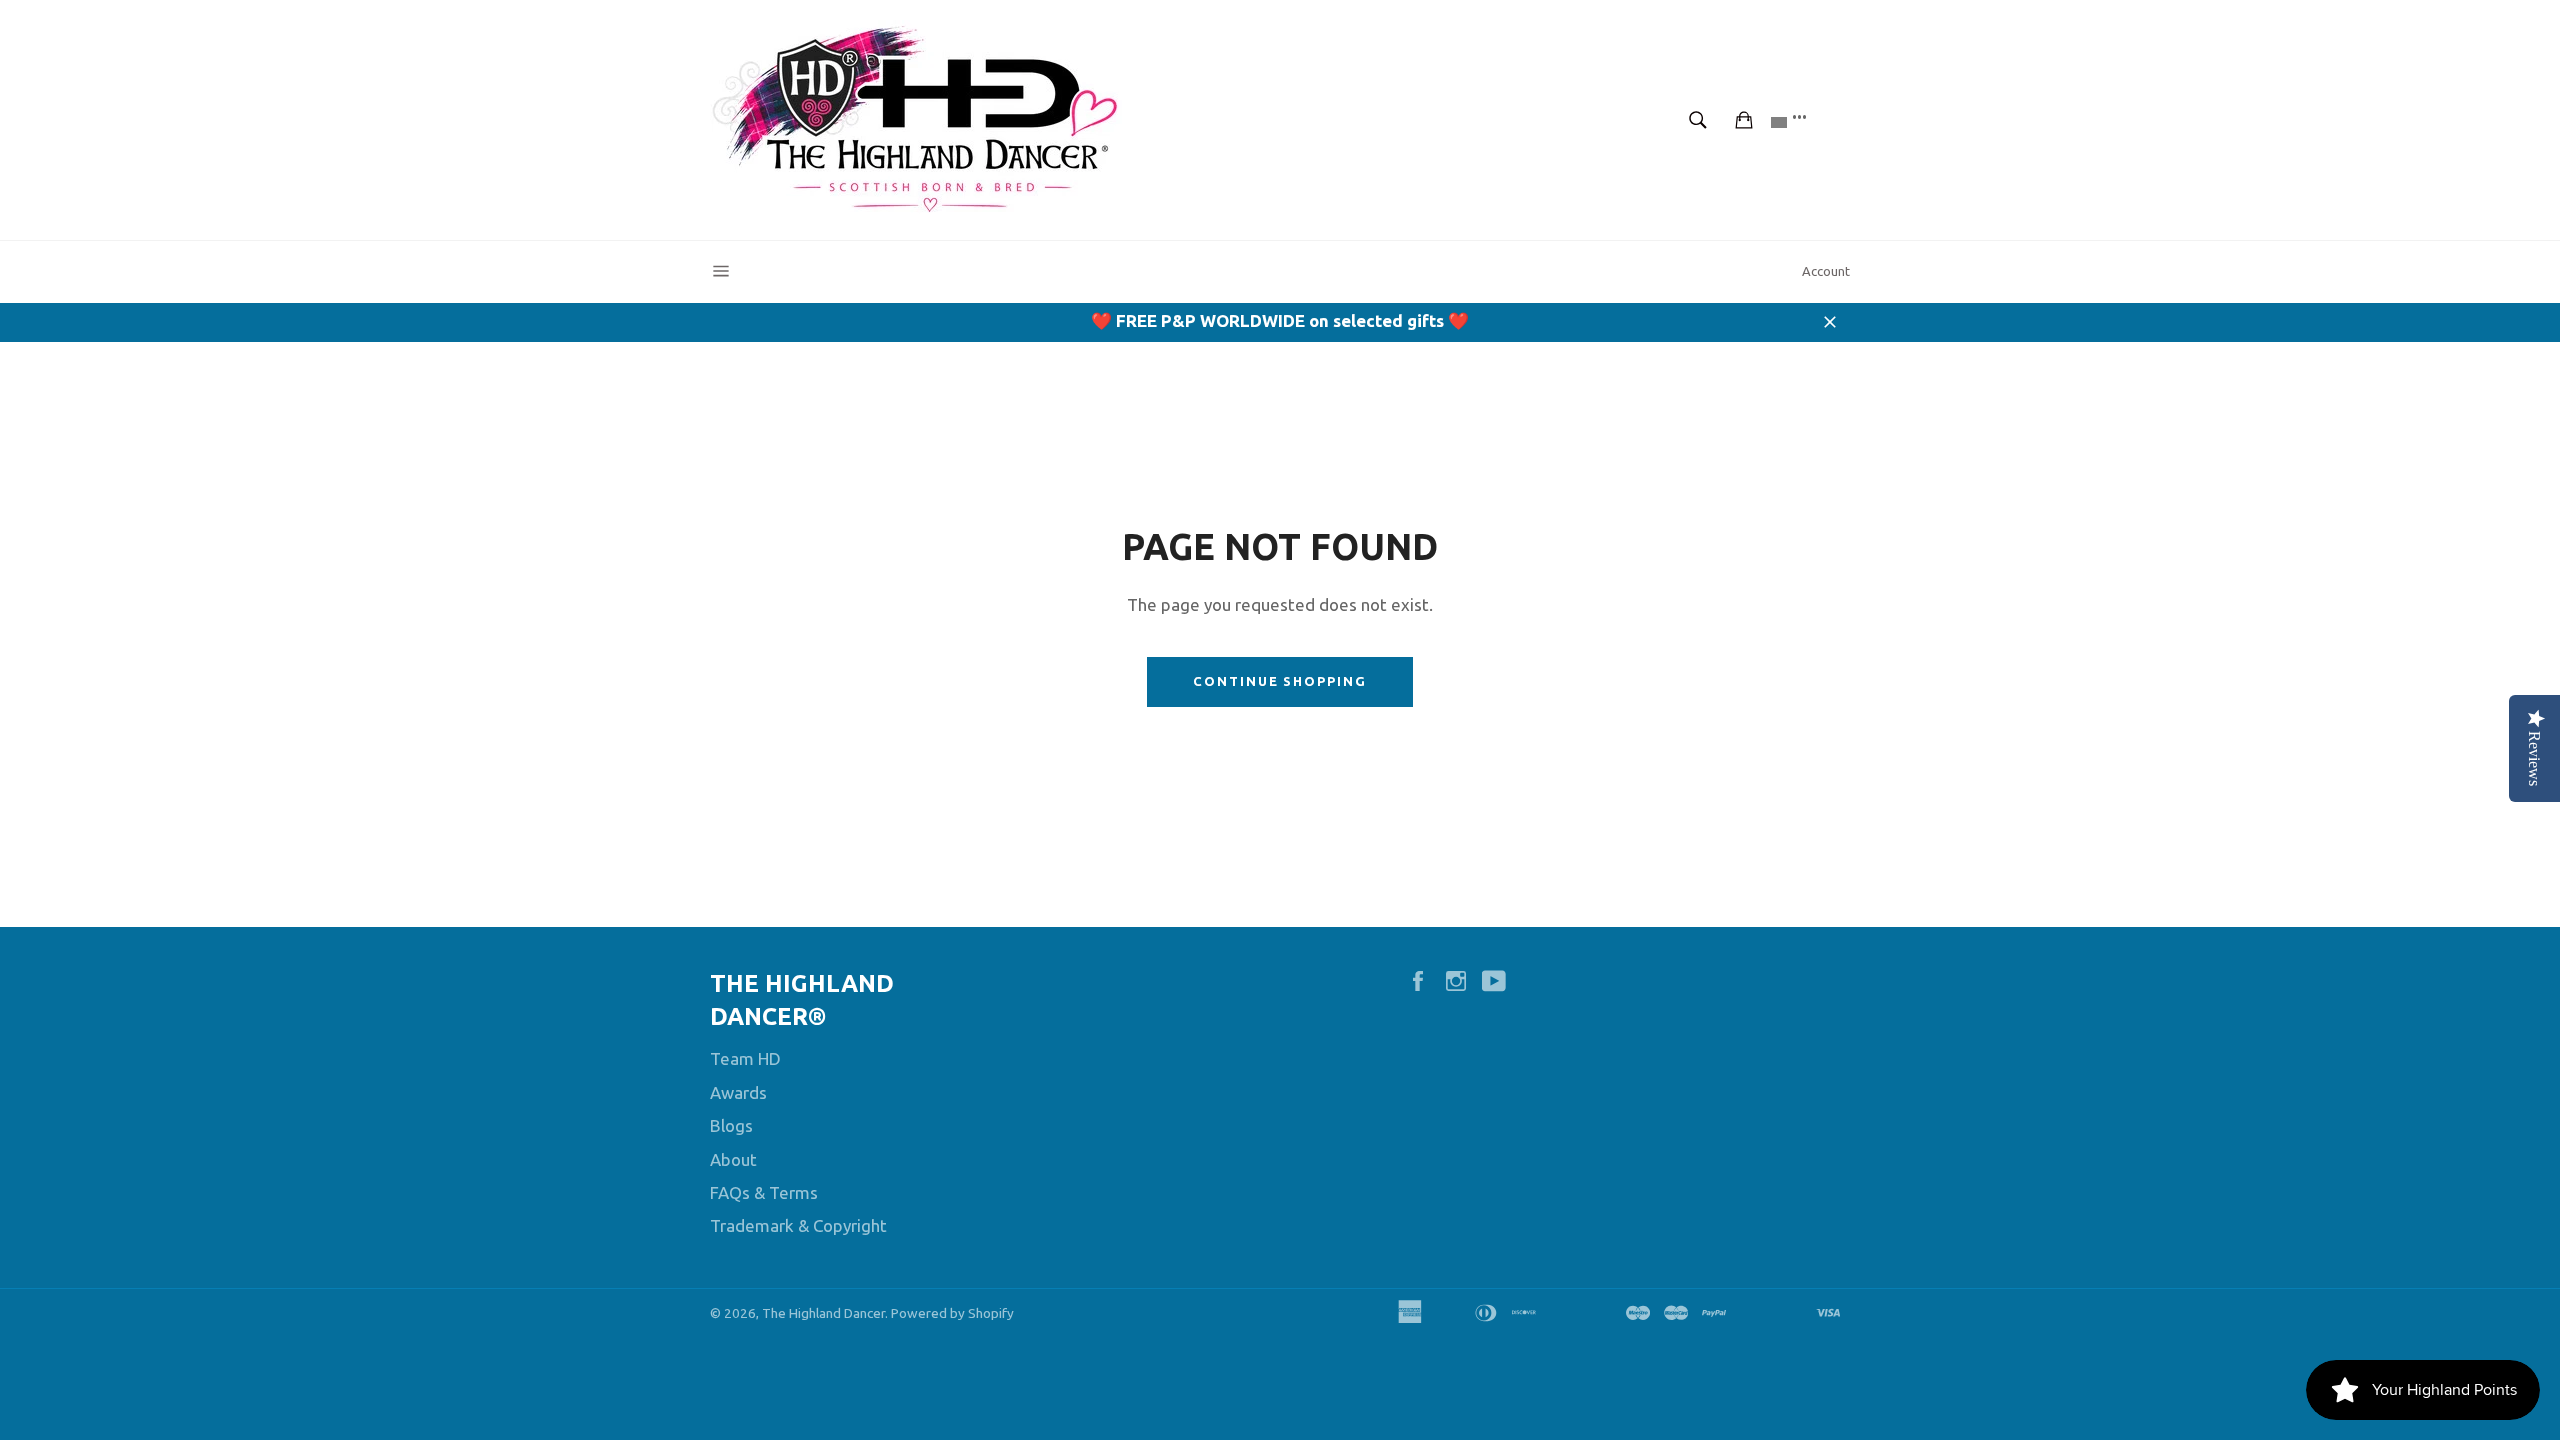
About (733, 1159)
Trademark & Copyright (798, 1225)
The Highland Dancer (823, 1313)
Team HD (745, 1058)
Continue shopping (1280, 681)
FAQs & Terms (764, 1192)
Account (1826, 271)
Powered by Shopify (952, 1313)
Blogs (731, 1125)
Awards (738, 1092)
